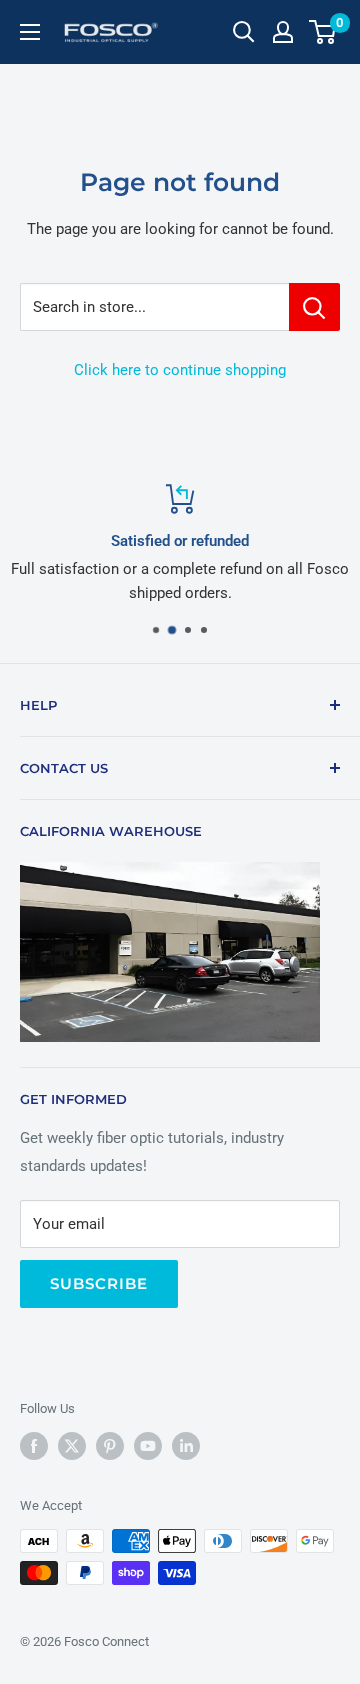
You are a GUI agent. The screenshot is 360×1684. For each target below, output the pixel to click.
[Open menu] (30, 32)
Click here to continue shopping (180, 370)
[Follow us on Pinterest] (110, 1446)
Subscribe (99, 1283)
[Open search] (244, 32)
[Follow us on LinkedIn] (186, 1446)
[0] (323, 32)
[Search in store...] (314, 307)
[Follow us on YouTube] (148, 1446)
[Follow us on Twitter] (72, 1446)
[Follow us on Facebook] (34, 1446)
